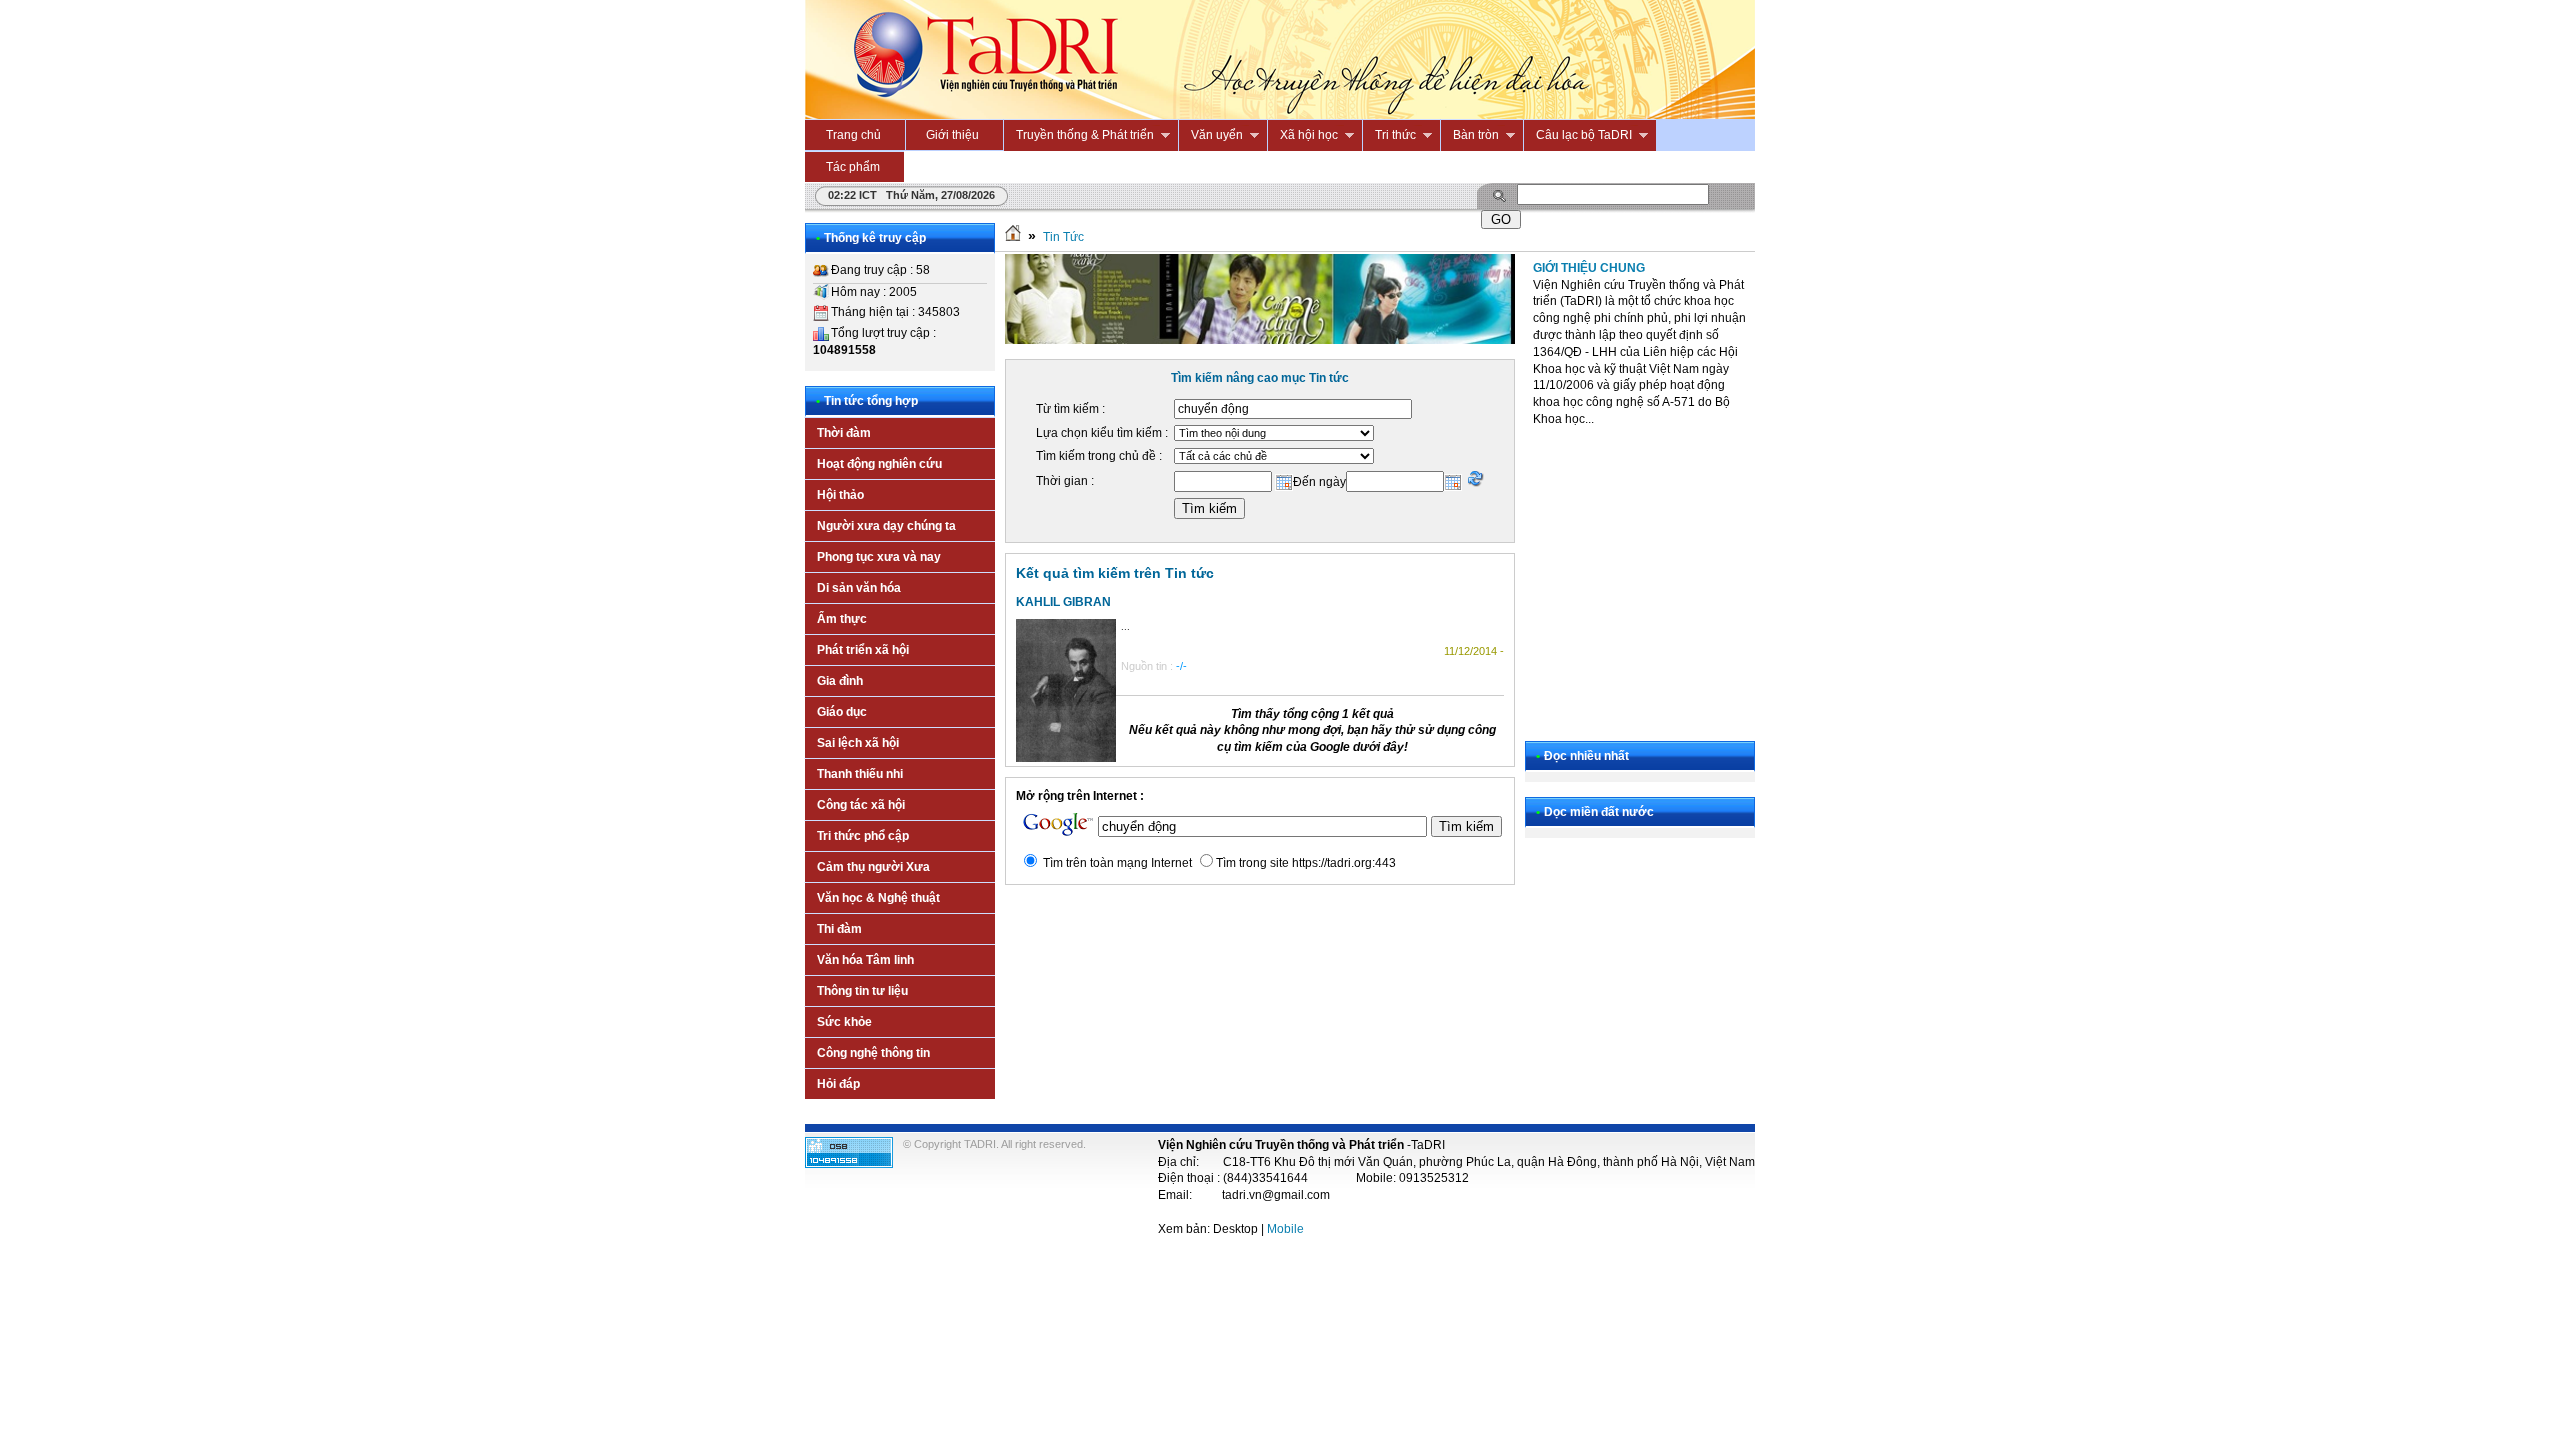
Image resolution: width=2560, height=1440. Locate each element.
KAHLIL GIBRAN (1063, 602)
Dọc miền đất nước (1599, 812)
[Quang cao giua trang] (1260, 340)
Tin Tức (1063, 237)
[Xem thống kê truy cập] (849, 1164)
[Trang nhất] (1013, 237)
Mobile (1285, 1229)
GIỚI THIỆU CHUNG (1589, 268)
